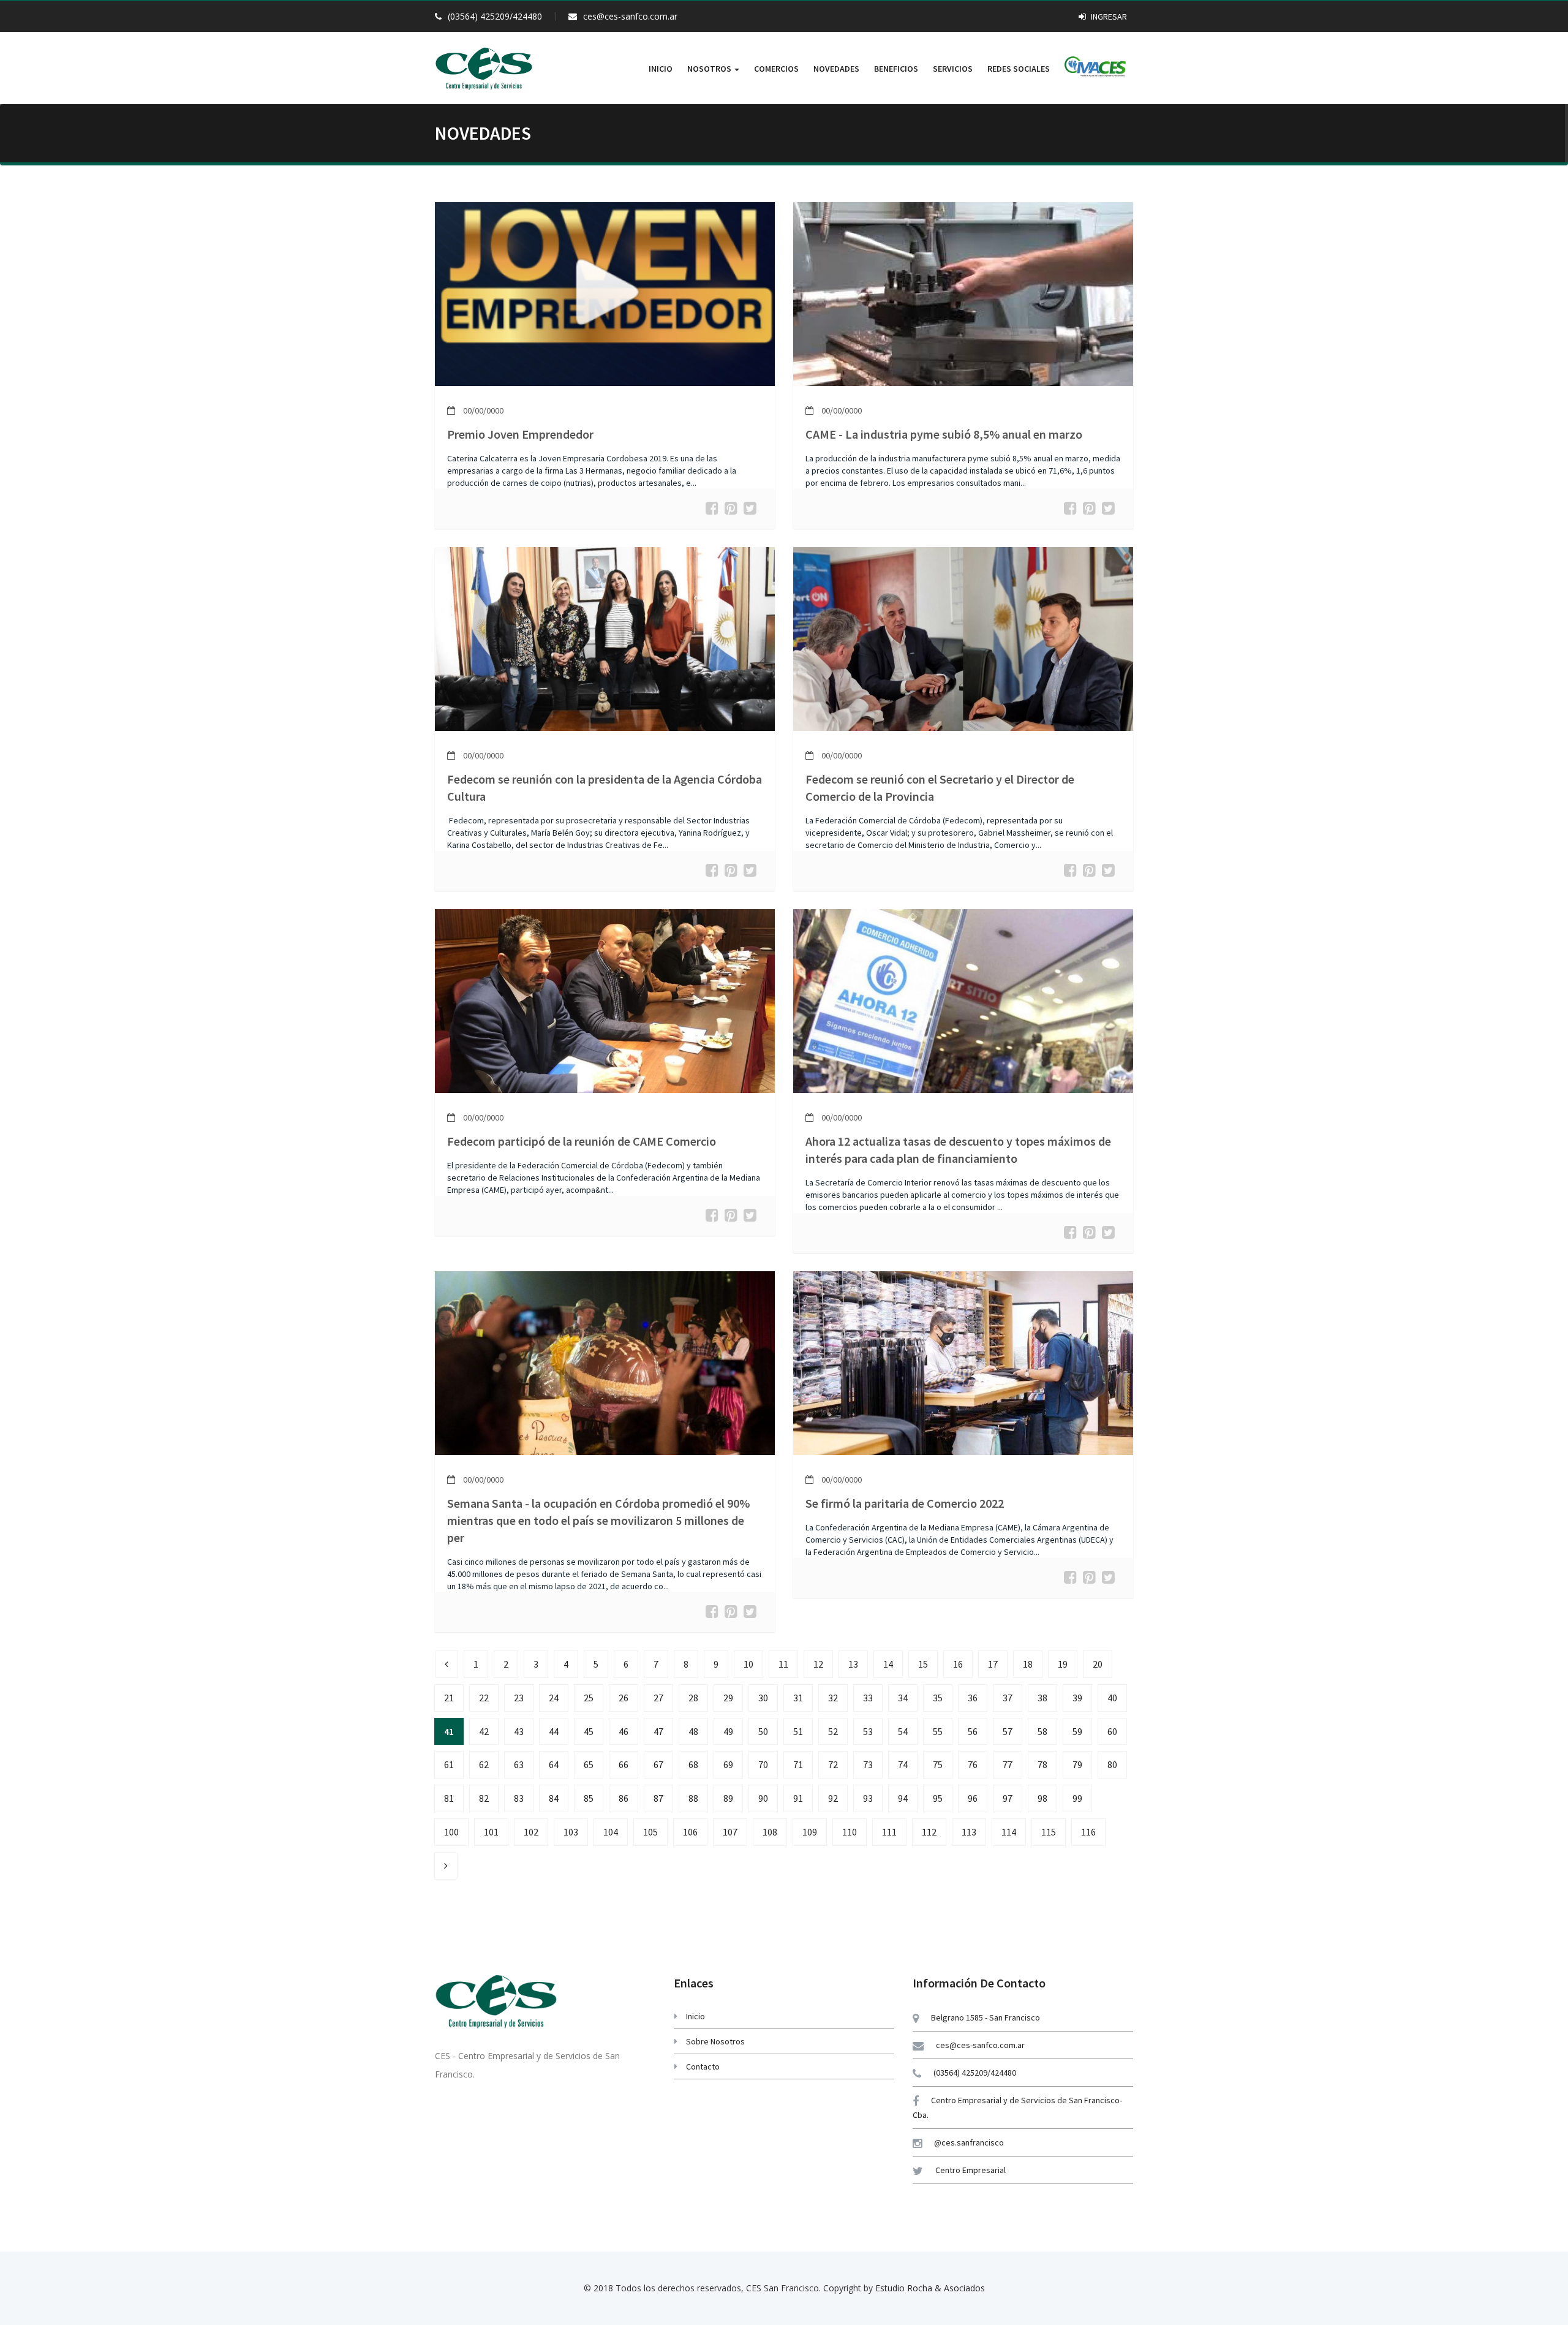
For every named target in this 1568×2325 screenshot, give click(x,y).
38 (1042, 1698)
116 (1088, 1832)
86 (624, 1798)
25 (589, 1698)
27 (658, 1698)
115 (1049, 1832)
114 (1009, 1832)
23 (519, 1698)
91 (798, 1798)
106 (690, 1832)
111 (889, 1832)
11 (783, 1664)
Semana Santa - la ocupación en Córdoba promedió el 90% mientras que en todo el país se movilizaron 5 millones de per (598, 1520)
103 (571, 1832)
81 (449, 1798)
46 (624, 1731)
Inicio (661, 69)
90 (763, 1798)
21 (449, 1698)
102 (531, 1832)
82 (484, 1798)
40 (1112, 1698)
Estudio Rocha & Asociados (930, 2288)
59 (1077, 1731)
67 (658, 1764)
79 (1077, 1764)
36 (973, 1698)
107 (730, 1832)
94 (903, 1798)
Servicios (953, 69)
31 (798, 1698)
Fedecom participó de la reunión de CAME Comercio (582, 1141)
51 (798, 1731)
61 (449, 1764)
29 (728, 1698)
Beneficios (896, 69)
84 (554, 1798)
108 (770, 1832)
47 (658, 1731)
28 (693, 1698)
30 (763, 1698)
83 (519, 1798)
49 (728, 1731)
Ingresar (1108, 17)
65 (589, 1764)
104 (611, 1832)
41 (449, 1731)
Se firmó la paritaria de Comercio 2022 (905, 1503)
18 (1028, 1664)
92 (833, 1798)
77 (1008, 1764)
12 (818, 1664)
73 (868, 1764)
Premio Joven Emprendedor (520, 434)
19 (1063, 1664)
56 (973, 1731)
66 (624, 1764)
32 (833, 1698)
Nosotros (710, 69)
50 (763, 1731)
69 (728, 1764)
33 (868, 1698)
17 (993, 1664)
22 (484, 1698)
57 (1008, 1731)
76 (973, 1764)
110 (850, 1832)
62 (484, 1764)
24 (554, 1698)
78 (1042, 1764)
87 (658, 1798)
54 (903, 1731)
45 (589, 1731)
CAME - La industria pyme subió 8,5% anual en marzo (944, 434)
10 (748, 1664)
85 (589, 1798)
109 (810, 1832)
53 (868, 1731)
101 (491, 1832)
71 (798, 1764)
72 (833, 1764)
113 (969, 1832)
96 (973, 1798)
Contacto (703, 2066)
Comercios (776, 69)
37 (1008, 1698)
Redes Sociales (1019, 69)
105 (650, 1832)
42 (484, 1731)
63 (519, 1764)
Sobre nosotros (715, 2041)
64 (554, 1764)
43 (519, 1731)
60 (1112, 1731)
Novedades (836, 69)
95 (938, 1798)
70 (763, 1764)
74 (903, 1764)
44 (554, 1731)
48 (693, 1731)
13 (853, 1664)
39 (1077, 1698)
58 (1042, 1731)
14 (888, 1664)
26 (624, 1698)
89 (728, 1798)
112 (929, 1832)
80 (1112, 1764)
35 (938, 1698)
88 (693, 1798)
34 (903, 1698)
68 (693, 1764)
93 (868, 1798)
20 (1098, 1664)
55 (938, 1731)
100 (451, 1832)
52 (833, 1731)
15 (923, 1664)
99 (1077, 1798)
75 (938, 1764)
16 (958, 1664)
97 (1008, 1798)
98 (1042, 1798)
